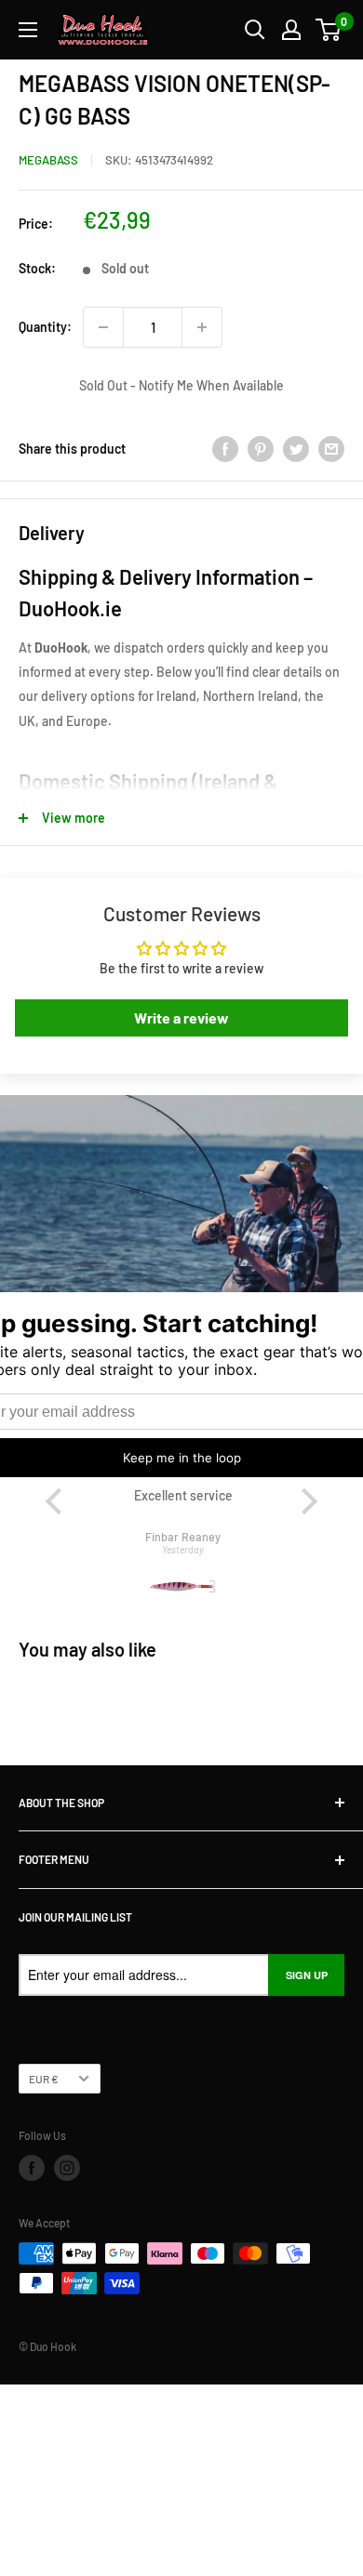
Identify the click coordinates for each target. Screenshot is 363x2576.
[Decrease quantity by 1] (103, 327)
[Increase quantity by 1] (202, 327)
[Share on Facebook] (225, 448)
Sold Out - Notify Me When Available (181, 385)
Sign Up (307, 1975)
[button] (58, 1501)
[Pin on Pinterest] (261, 448)
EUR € (44, 2079)
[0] (329, 30)
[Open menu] (28, 30)
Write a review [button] (181, 1017)
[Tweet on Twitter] (296, 448)
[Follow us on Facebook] (32, 2168)
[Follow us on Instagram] (67, 2168)
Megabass (48, 160)
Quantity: (45, 327)
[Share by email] (331, 448)
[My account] (291, 30)
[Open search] (255, 30)
